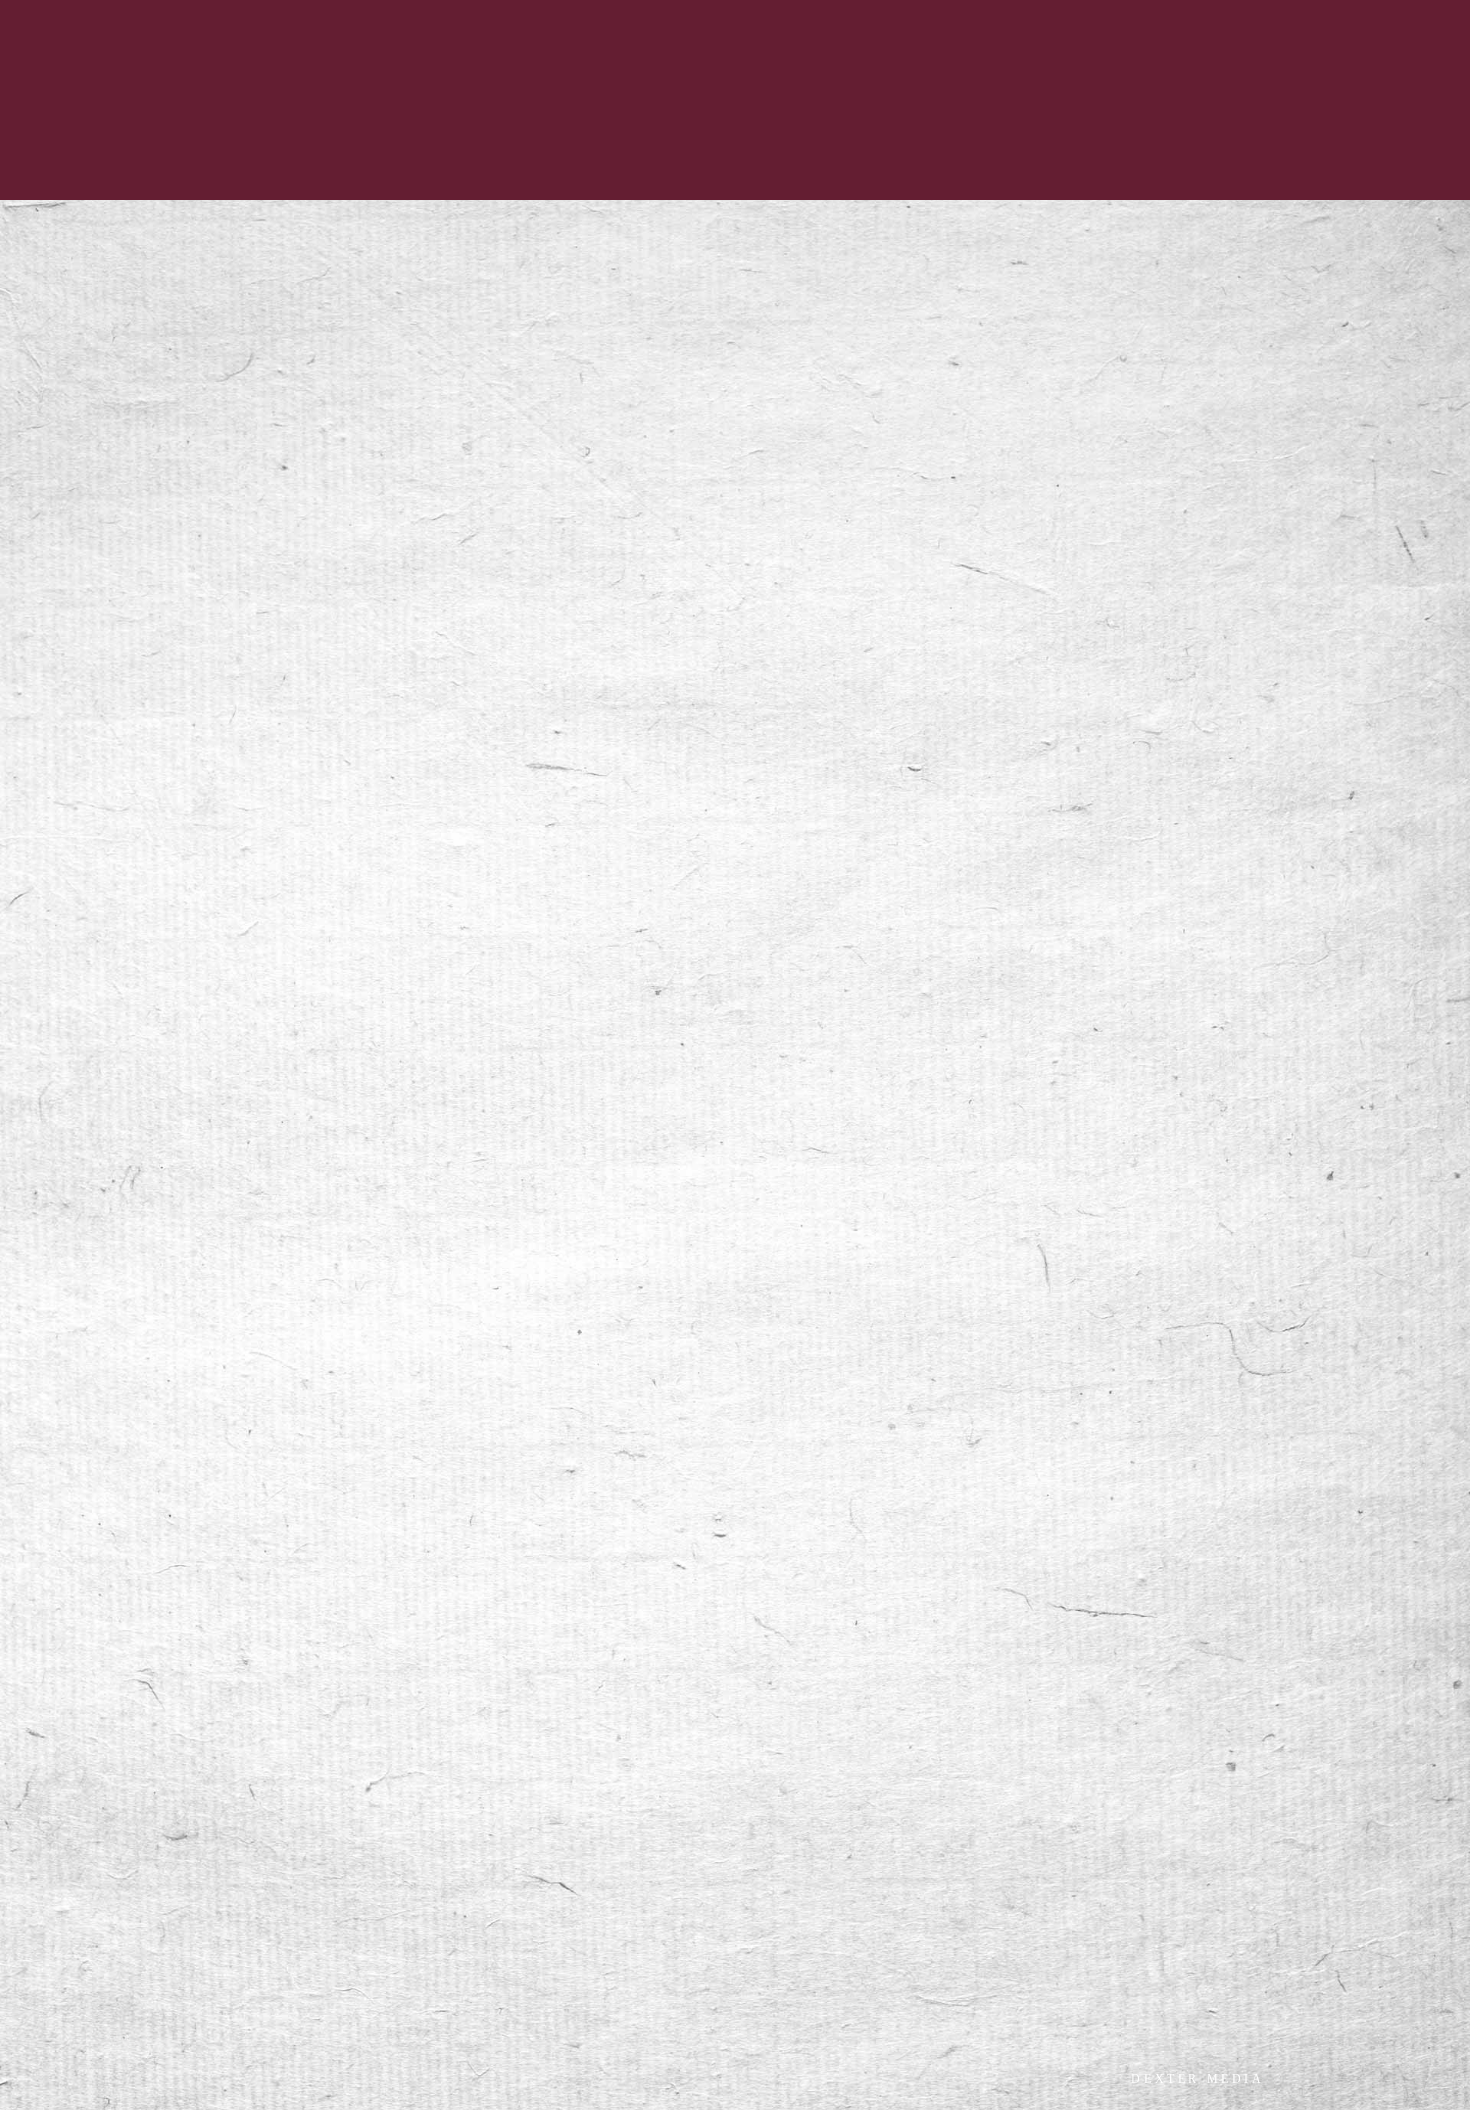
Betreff (126, 1189)
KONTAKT (326, 14)
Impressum (224, 1807)
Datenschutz (301, 1807)
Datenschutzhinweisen (266, 1508)
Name (124, 997)
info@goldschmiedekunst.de (409, 952)
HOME (194, 14)
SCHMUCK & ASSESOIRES (537, 14)
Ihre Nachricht (152, 1253)
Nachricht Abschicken (417, 1653)
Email (123, 1061)
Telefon (129, 1125)
